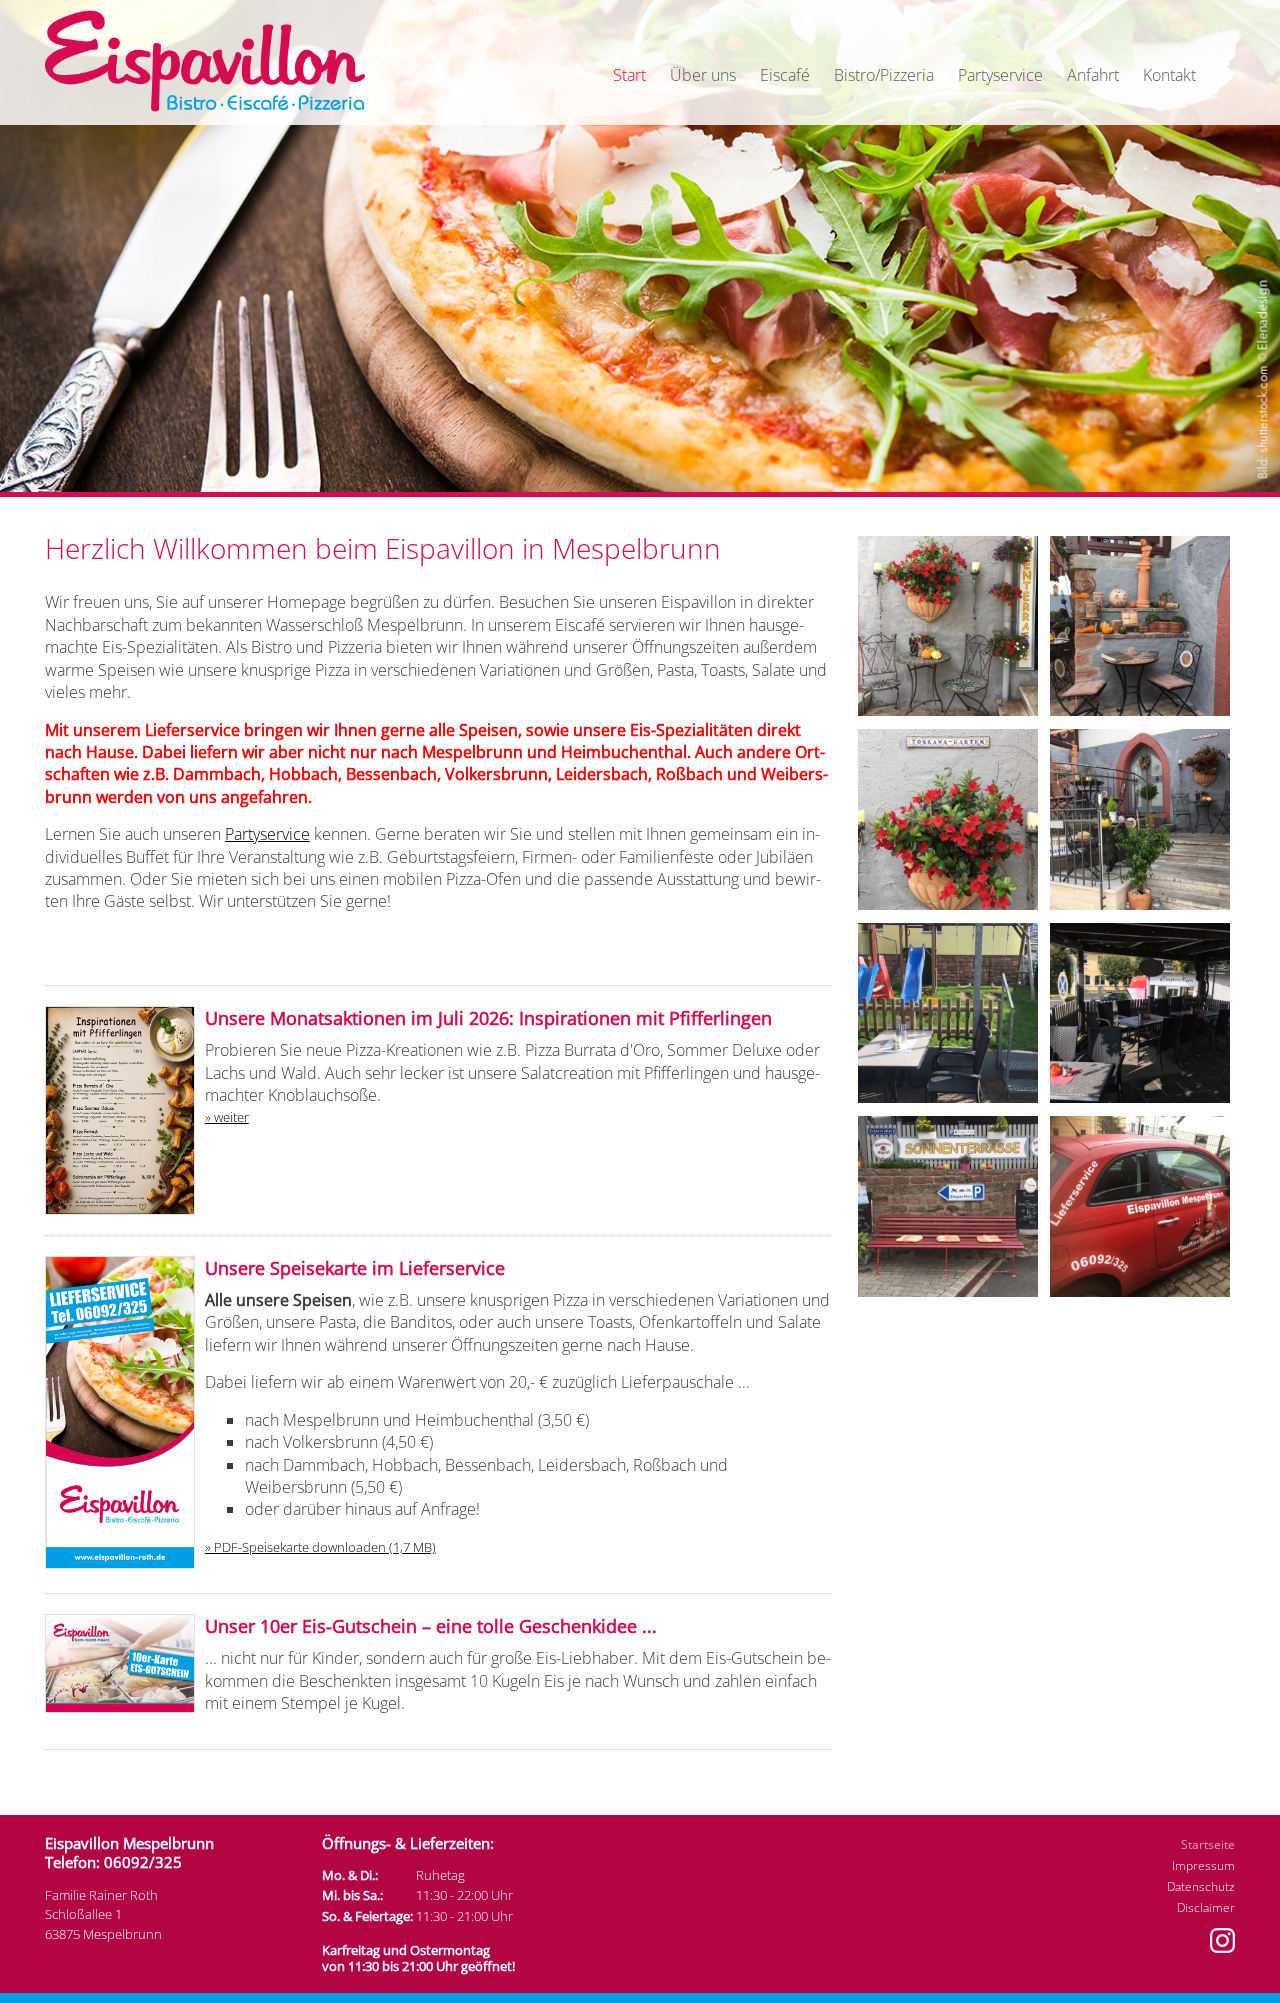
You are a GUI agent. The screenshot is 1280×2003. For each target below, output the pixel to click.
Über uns (703, 75)
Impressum (1203, 1865)
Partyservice (1000, 75)
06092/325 (143, 1862)
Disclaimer (1206, 1907)
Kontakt (1169, 75)
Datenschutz (1201, 1886)
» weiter (227, 1117)
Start (629, 75)
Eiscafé (785, 75)
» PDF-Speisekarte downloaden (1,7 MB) (320, 1547)
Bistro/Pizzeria (884, 75)
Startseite (1208, 1844)
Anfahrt (1093, 75)
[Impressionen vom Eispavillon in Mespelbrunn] (952, 718)
